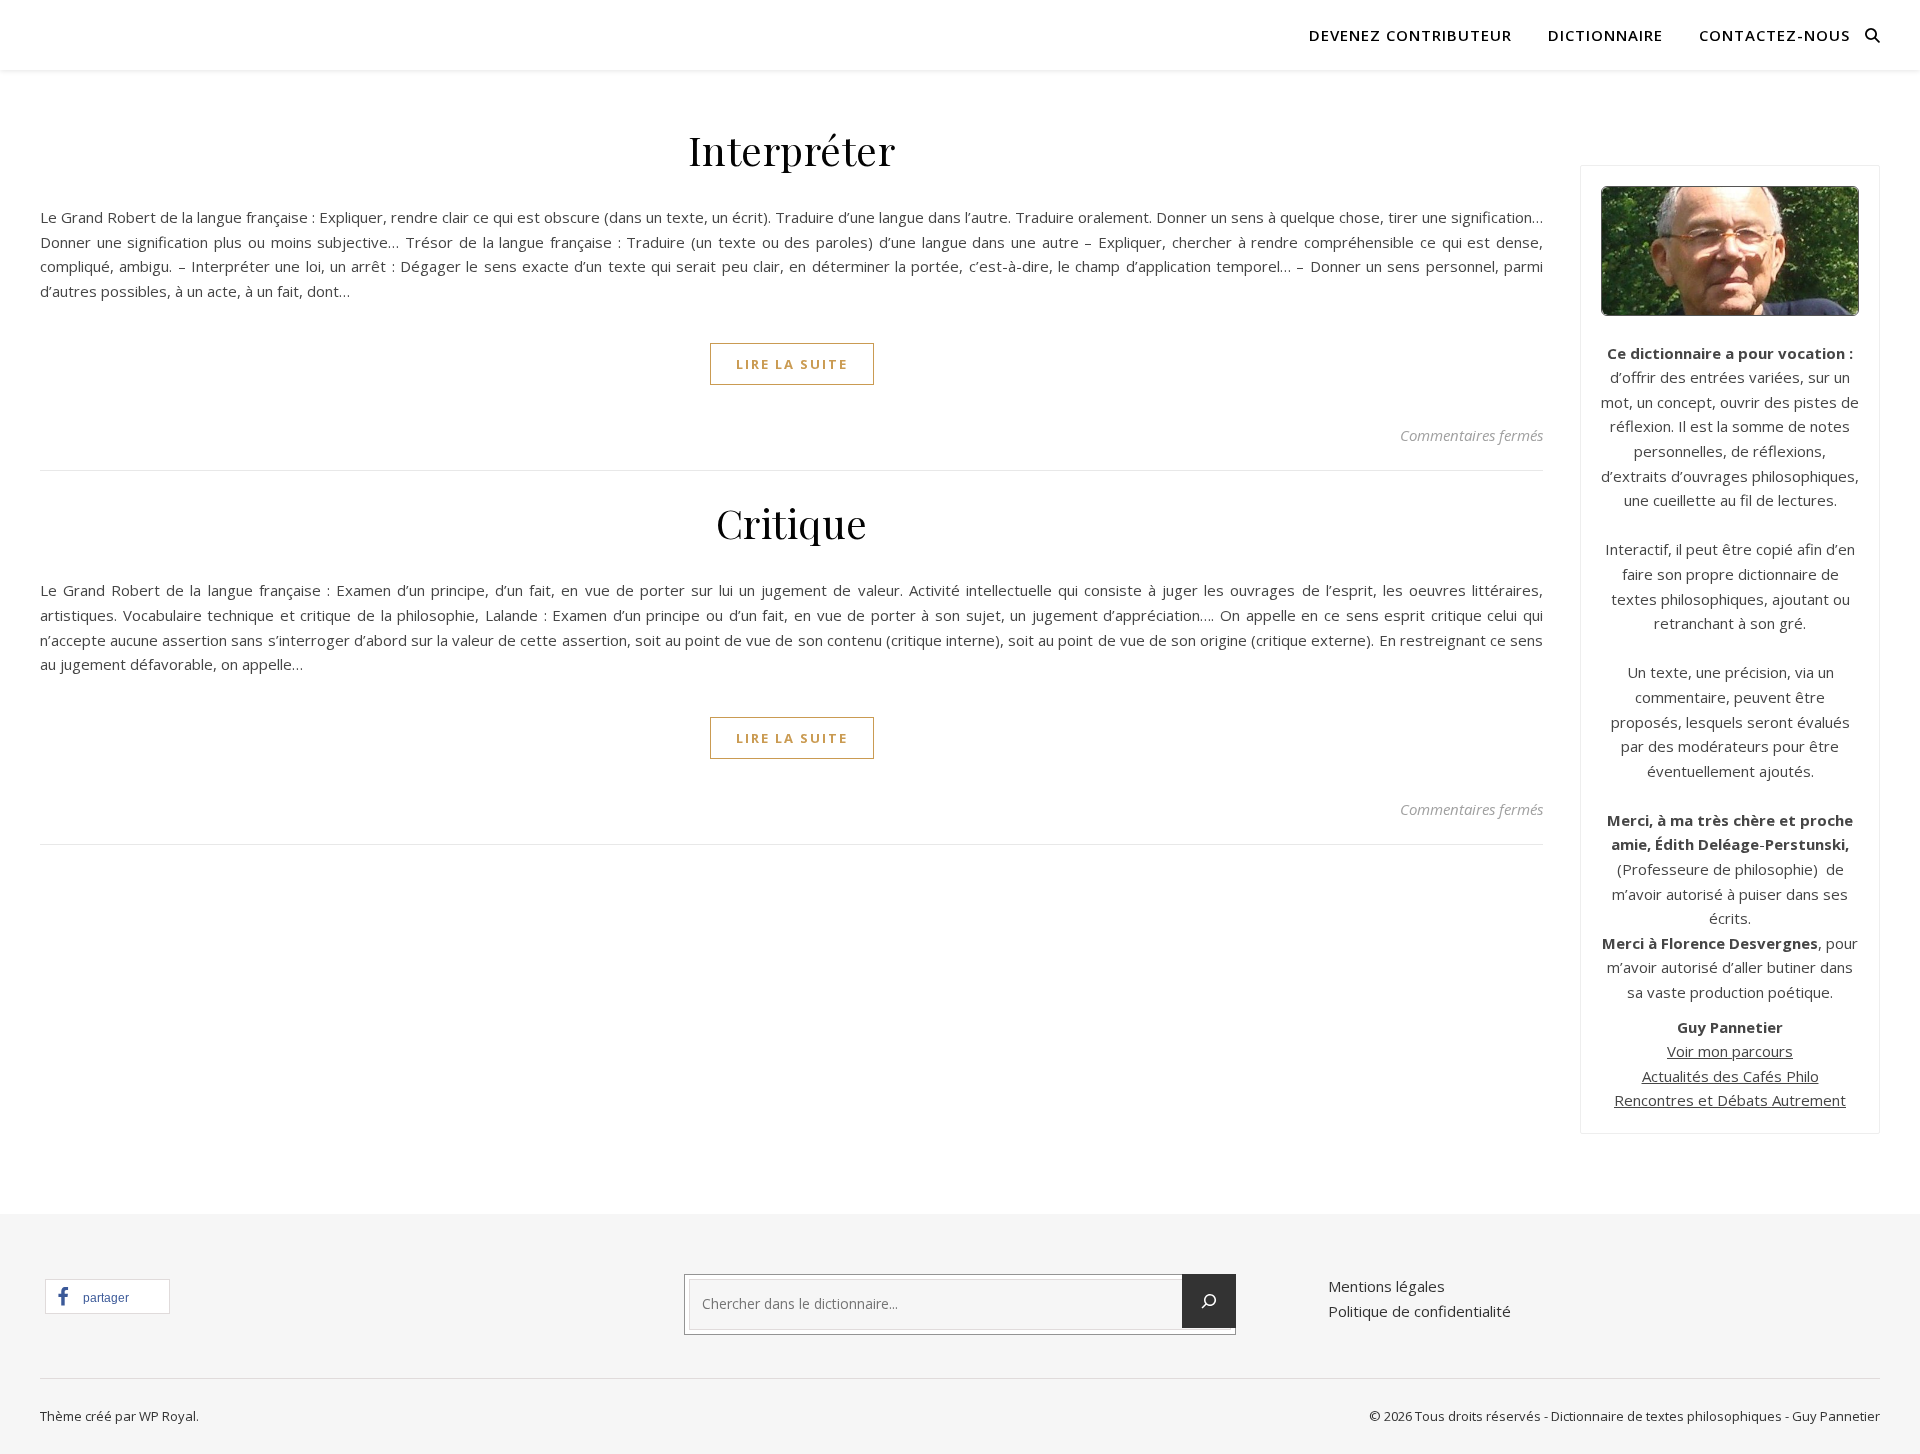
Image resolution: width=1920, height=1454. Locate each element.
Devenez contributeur (1410, 35)
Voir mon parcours (1730, 1051)
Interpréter (792, 149)
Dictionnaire (1605, 35)
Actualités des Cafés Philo (1730, 1076)
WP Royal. (169, 1416)
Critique (792, 522)
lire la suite (792, 364)
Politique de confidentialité (1419, 1311)
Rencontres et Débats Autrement (1730, 1100)
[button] (107, 1296)
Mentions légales (1386, 1286)
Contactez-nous (1774, 35)
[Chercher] (1209, 1301)
